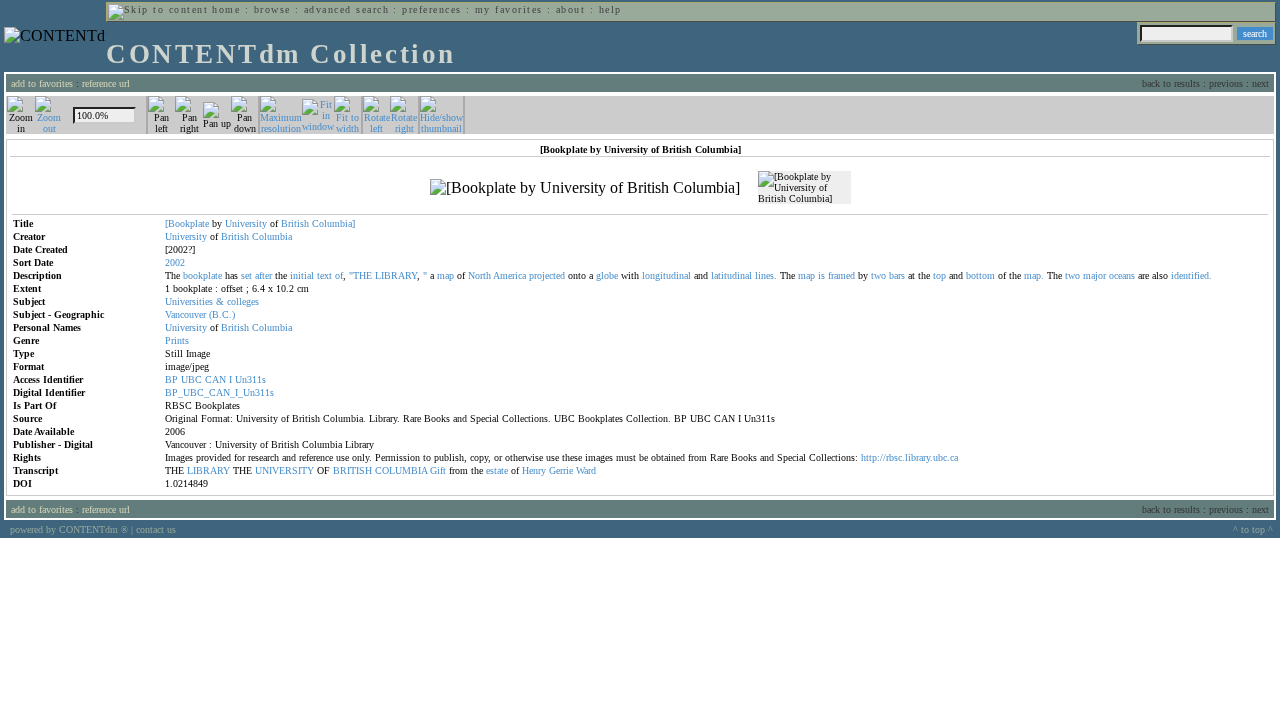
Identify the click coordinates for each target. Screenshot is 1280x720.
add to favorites (42, 83)
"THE (360, 275)
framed (841, 275)
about (570, 9)
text (324, 275)
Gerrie (561, 470)
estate (497, 470)
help (610, 9)
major (1094, 275)
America (509, 275)
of (339, 275)
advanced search (346, 9)
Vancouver (185, 314)
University (246, 223)
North (479, 275)
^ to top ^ (1253, 529)
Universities (189, 301)
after (263, 275)
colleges (243, 301)
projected (547, 275)
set (246, 275)
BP (171, 379)
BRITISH (352, 470)
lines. (766, 275)
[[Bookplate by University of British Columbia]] (585, 188)
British (295, 223)
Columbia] (333, 223)
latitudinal (731, 275)
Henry (534, 470)
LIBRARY (396, 275)
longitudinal (666, 275)
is (821, 275)
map (445, 275)
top (939, 275)
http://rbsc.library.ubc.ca (909, 457)
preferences (431, 9)
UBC (191, 379)
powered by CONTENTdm (69, 529)
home (226, 9)
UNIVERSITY (284, 470)
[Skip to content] (158, 9)
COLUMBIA (401, 470)
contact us (156, 529)
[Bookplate (187, 223)
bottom (980, 275)
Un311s (250, 379)
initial (302, 275)
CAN (215, 379)
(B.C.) (222, 314)
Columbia (272, 236)
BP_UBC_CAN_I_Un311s (219, 392)
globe (607, 275)
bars (897, 275)
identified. (1191, 275)
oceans (1122, 275)
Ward (586, 470)
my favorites (509, 9)
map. (1034, 275)
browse (272, 9)
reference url (106, 83)
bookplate (202, 275)
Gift (438, 470)
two (878, 275)
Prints (177, 340)
